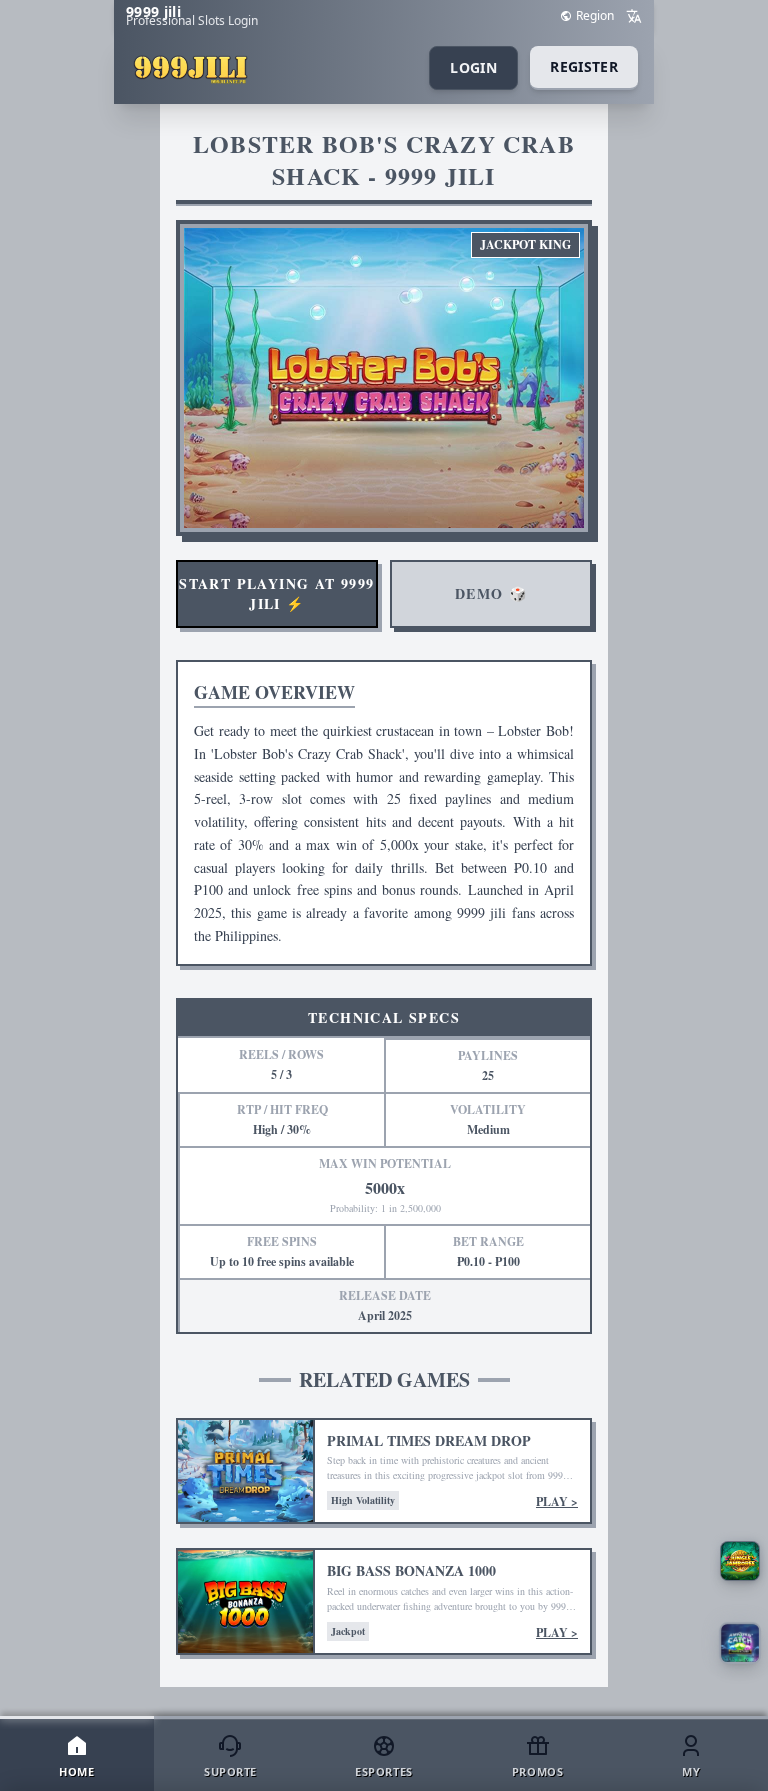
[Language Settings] (634, 16)
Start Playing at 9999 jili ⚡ (276, 593)
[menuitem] (77, 1755)
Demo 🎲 (491, 593)
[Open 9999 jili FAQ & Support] (740, 1561)
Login (473, 67)
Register (584, 66)
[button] (739, 1642)
